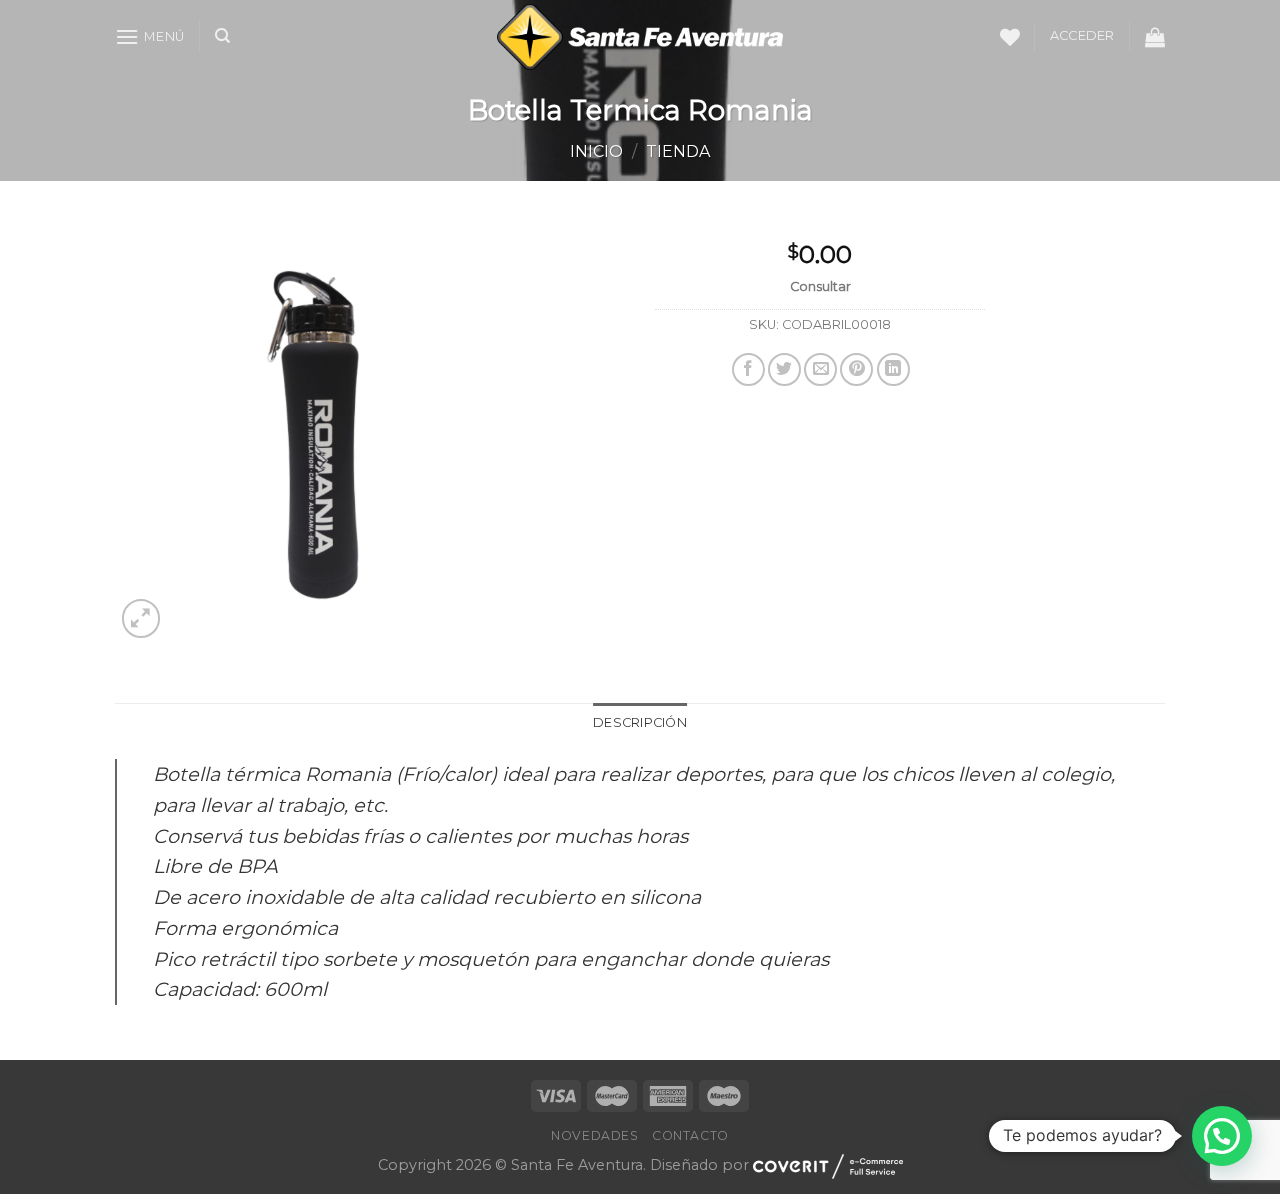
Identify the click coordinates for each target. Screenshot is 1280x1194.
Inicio (596, 151)
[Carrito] (1155, 37)
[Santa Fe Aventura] (640, 37)
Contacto (690, 1135)
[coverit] (828, 1165)
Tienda (678, 151)
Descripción (640, 722)
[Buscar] (222, 36)
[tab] (640, 723)
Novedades (595, 1135)
